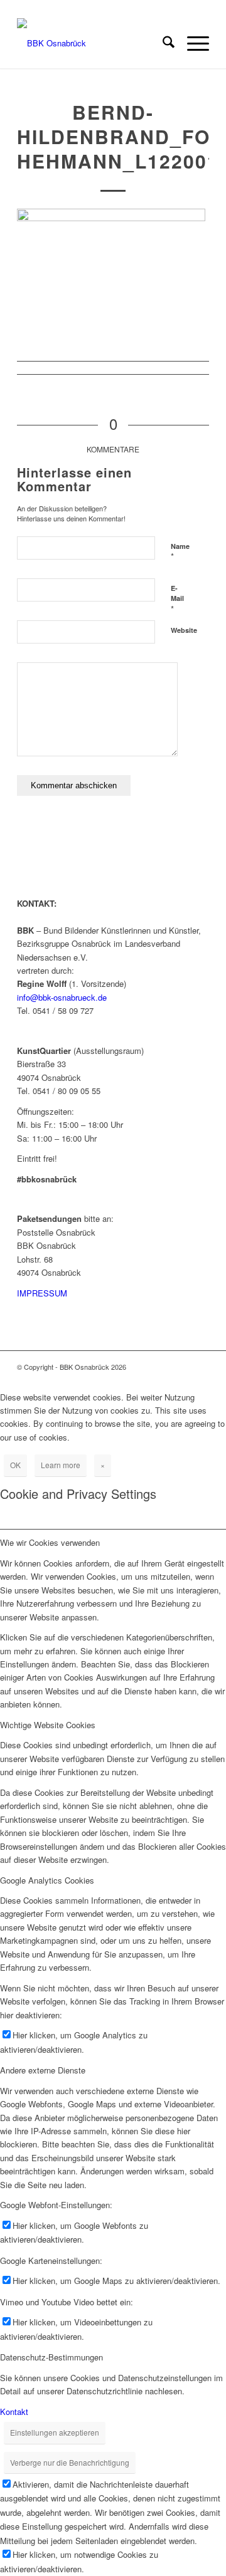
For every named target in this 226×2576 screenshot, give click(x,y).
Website (184, 630)
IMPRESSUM (42, 1293)
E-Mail (177, 599)
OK (15, 1465)
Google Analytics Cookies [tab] (47, 1880)
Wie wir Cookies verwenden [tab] (50, 1542)
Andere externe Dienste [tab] (43, 2070)
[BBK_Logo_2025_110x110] (94, 43)
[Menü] (192, 43)
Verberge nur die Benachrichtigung (70, 2462)
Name (180, 552)
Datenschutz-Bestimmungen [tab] (51, 2357)
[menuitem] (162, 43)
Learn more (61, 1465)
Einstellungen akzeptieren (55, 2432)
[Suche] (162, 43)
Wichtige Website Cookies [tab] (48, 1725)
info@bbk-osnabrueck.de (62, 997)
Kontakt (14, 2412)
